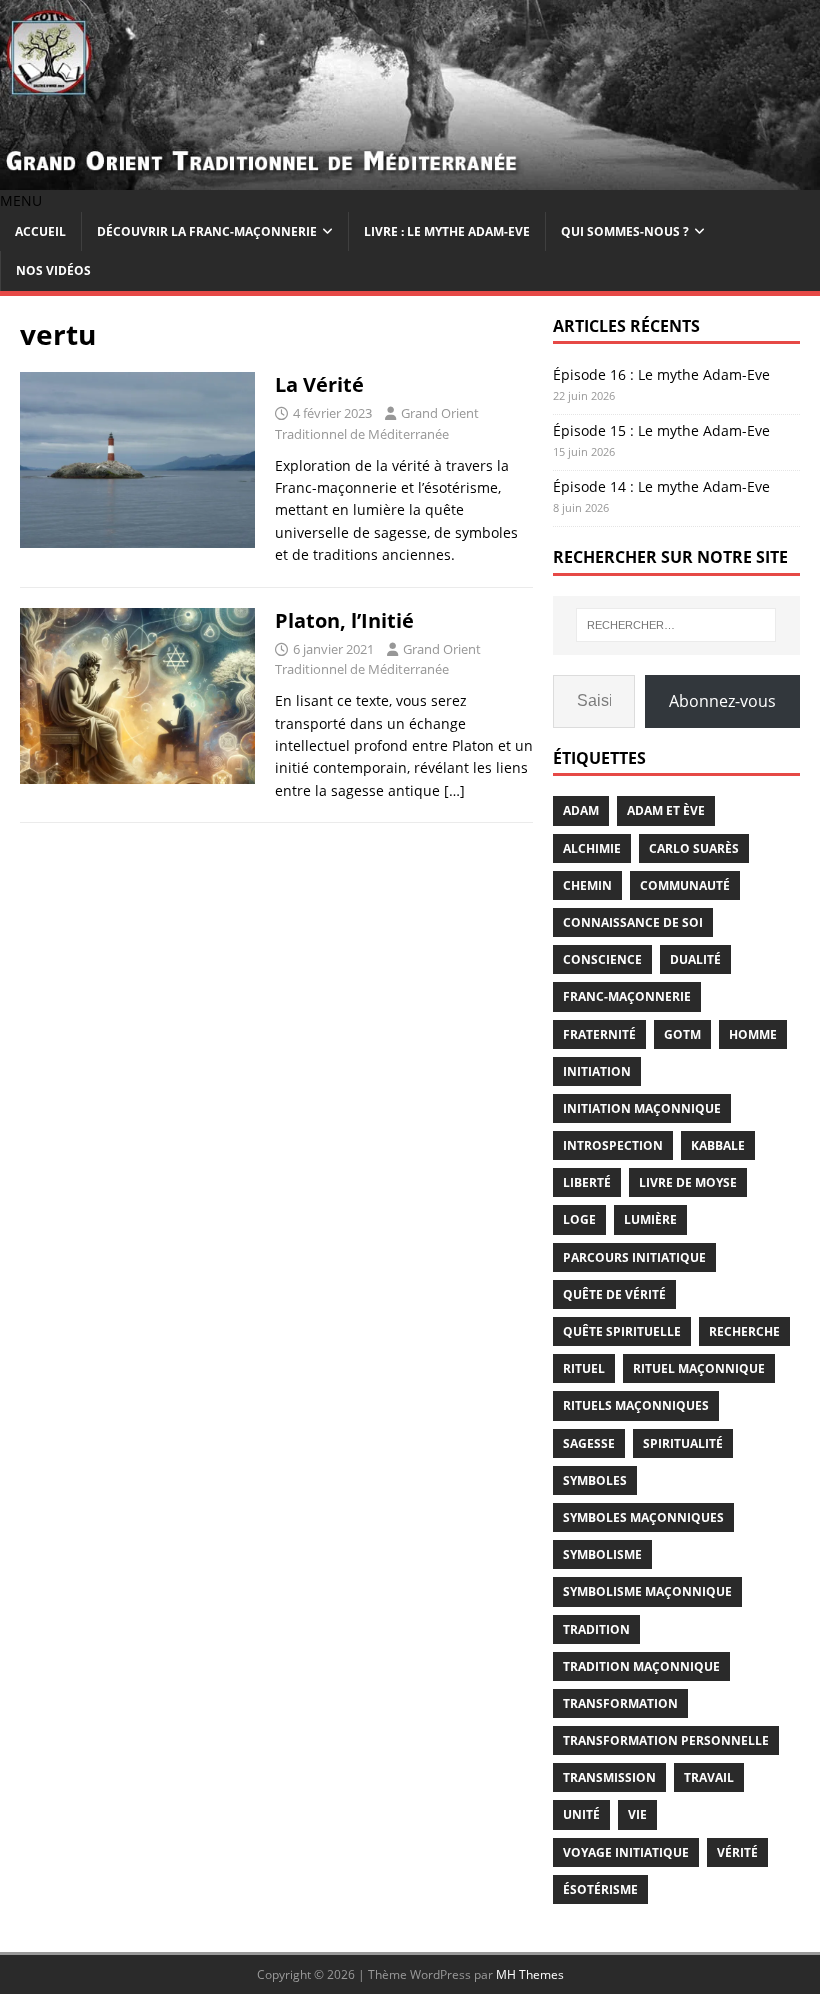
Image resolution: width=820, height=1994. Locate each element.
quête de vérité (614, 1294)
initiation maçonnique (642, 1108)
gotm (682, 1034)
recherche (744, 1331)
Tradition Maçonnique (641, 1666)
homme (753, 1034)
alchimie (592, 848)
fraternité (599, 1034)
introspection (613, 1145)
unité (581, 1814)
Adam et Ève (666, 810)
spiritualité (683, 1443)
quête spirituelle (622, 1331)
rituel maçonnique (699, 1368)
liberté (587, 1182)
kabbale (718, 1145)
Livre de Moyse (688, 1182)
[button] (21, 200)
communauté (685, 885)
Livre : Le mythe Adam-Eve (447, 231)
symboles (595, 1480)
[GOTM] (410, 177)
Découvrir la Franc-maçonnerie (207, 231)
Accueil (40, 231)
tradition (596, 1629)
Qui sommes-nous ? (625, 231)
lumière (650, 1219)
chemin (587, 885)
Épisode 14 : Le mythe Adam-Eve (661, 486)
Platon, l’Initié (344, 620)
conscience (602, 959)
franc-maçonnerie (627, 996)
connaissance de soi (633, 922)
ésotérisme (600, 1889)
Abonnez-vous (722, 701)
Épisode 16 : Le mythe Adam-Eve (661, 374)
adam (581, 810)
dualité (695, 959)
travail (709, 1777)
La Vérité (319, 384)
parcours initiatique (634, 1257)
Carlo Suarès (694, 848)
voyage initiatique (626, 1852)
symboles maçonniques (643, 1517)
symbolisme (602, 1554)
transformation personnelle (666, 1740)
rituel (584, 1368)
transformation (620, 1703)
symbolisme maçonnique (647, 1591)
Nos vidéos (53, 270)
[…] (454, 790)
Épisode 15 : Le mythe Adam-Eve (661, 430)
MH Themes (530, 1974)
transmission (609, 1777)
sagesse (589, 1443)
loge (579, 1219)
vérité (737, 1852)
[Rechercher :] (676, 625)
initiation (597, 1071)
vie (637, 1814)
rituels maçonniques (636, 1405)
